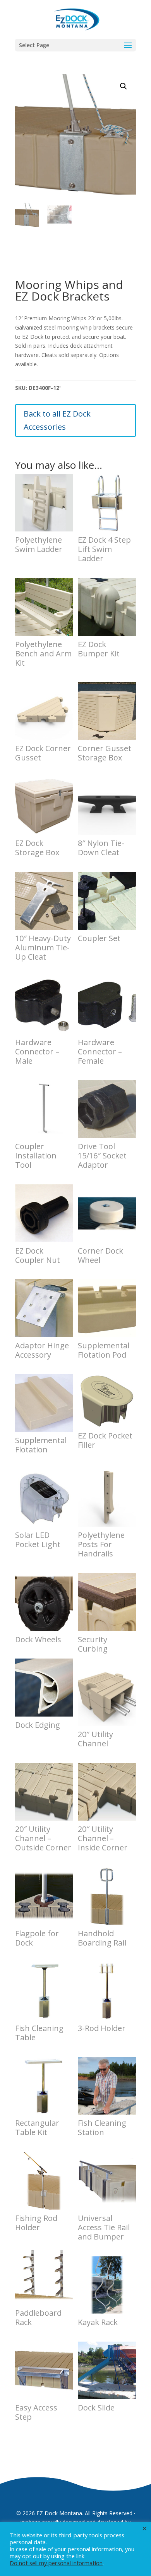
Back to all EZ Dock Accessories (57, 420)
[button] (124, 86)
